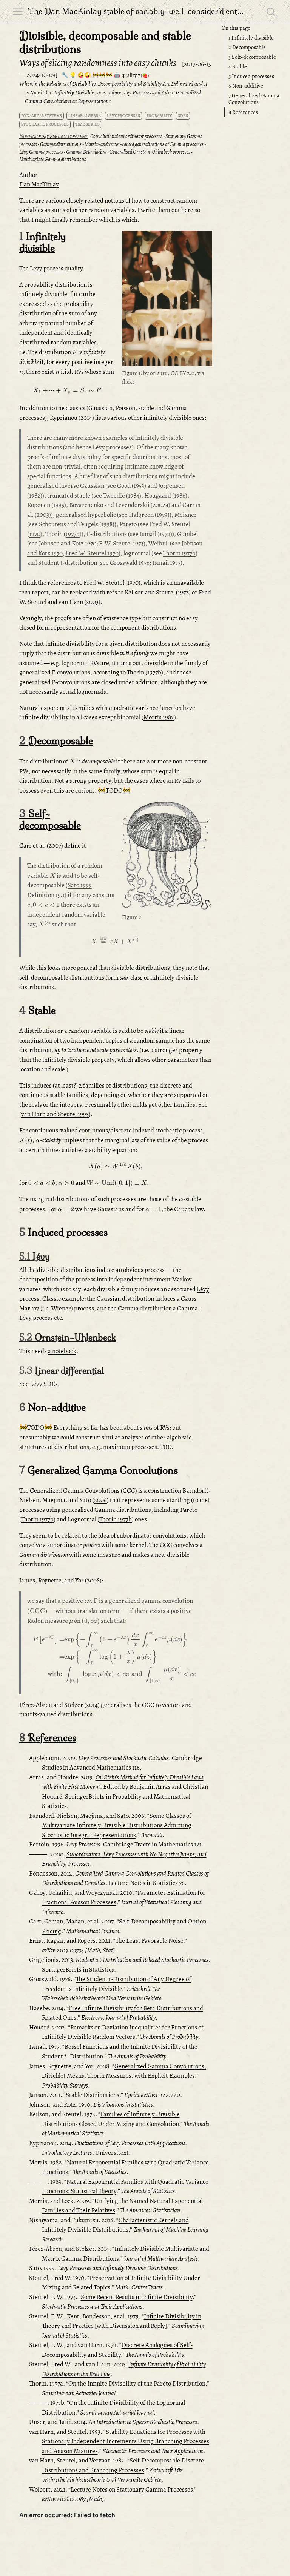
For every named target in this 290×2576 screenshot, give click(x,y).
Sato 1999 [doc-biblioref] (80, 885)
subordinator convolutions (152, 1535)
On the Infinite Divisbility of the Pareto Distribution (137, 2383)
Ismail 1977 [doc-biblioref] (166, 563)
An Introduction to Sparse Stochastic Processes (143, 2422)
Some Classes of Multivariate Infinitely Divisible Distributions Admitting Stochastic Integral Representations (117, 1825)
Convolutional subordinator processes (126, 136)
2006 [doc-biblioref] (100, 1500)
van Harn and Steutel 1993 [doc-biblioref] (55, 1114)
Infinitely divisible (251, 38)
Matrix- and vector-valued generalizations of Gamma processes (144, 144)
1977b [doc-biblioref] (73, 534)
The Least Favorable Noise (149, 1941)
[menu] (18, 11)
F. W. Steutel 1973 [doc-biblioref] (121, 543)
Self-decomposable (252, 57)
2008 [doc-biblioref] (93, 1580)
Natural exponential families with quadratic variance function (100, 708)
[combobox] (271, 11)
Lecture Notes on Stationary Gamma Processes (132, 2489)
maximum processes (130, 1447)
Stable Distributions (93, 2095)
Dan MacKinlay (39, 184)
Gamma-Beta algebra (86, 152)
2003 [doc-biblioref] (92, 602)
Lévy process (47, 268)
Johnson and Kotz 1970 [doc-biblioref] (68, 543)
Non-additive (246, 86)
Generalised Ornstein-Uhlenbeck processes (150, 152)
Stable (238, 66)
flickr (128, 382)
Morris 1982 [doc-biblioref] (159, 717)
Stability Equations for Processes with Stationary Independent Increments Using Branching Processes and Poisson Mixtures (126, 2441)
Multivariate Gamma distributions (53, 159)
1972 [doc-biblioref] (183, 592)
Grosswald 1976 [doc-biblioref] (130, 563)
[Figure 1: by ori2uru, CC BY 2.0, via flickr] (167, 299)
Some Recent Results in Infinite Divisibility (137, 2297)
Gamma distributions (61, 144)
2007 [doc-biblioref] (55, 846)
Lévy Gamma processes (41, 152)
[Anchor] (206, 238)
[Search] (271, 11)
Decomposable (247, 47)
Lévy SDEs (44, 1384)
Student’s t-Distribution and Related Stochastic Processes (142, 1960)
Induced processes (251, 76)
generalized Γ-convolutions (55, 672)
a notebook (62, 1351)
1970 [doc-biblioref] (35, 534)
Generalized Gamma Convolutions (254, 99)
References (243, 112)
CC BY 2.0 (183, 373)
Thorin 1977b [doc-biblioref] (179, 553)
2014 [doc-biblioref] (86, 418)
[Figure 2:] (167, 857)
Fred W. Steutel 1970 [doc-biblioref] (92, 553)
